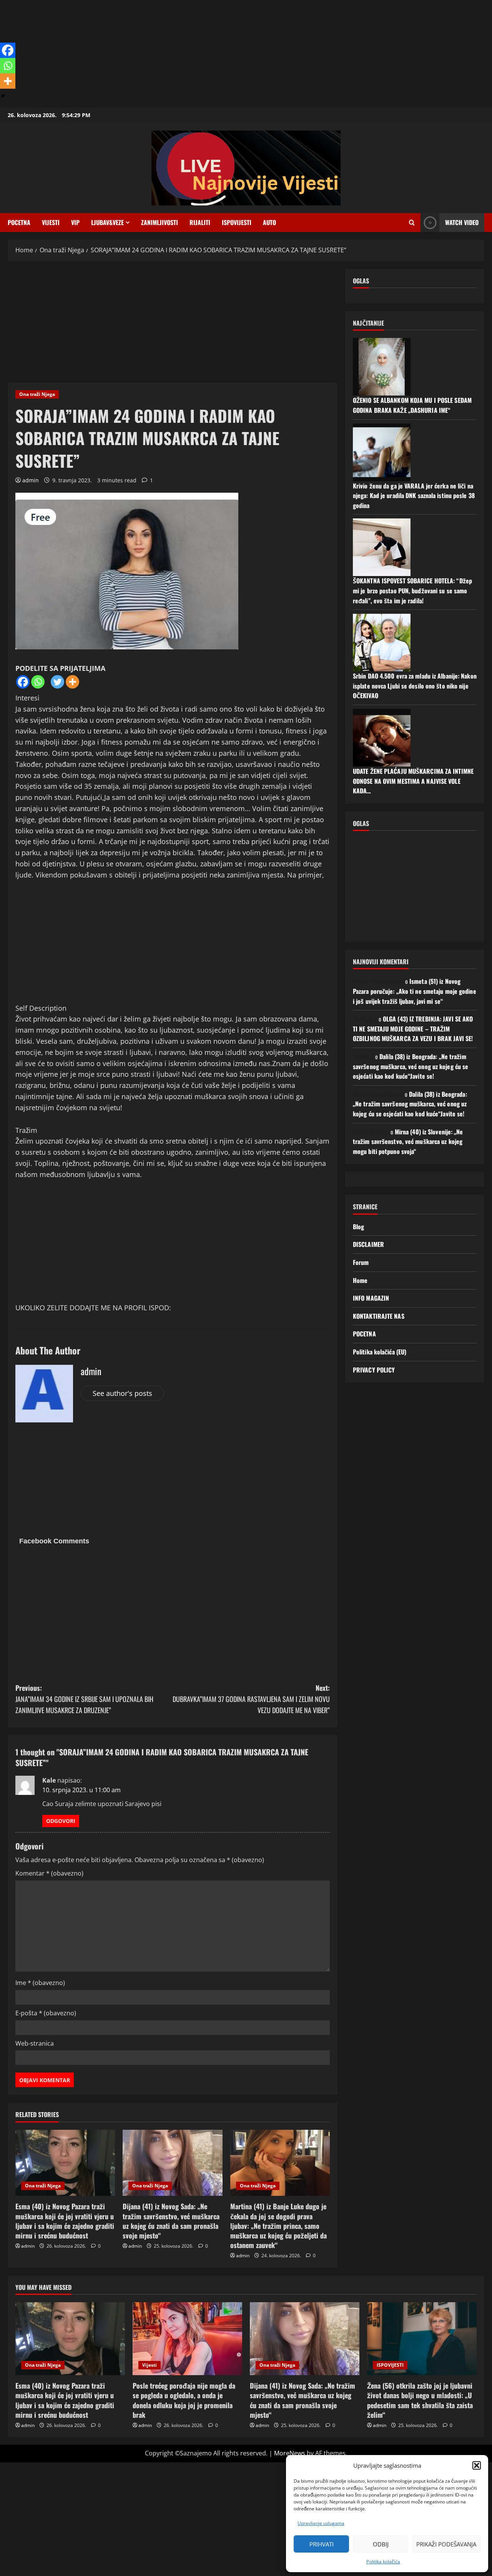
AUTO (269, 222)
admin (31, 480)
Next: (251, 1699)
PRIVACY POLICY (374, 1370)
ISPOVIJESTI (237, 222)
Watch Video (462, 222)
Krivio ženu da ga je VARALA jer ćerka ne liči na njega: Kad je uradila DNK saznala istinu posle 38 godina (414, 496)
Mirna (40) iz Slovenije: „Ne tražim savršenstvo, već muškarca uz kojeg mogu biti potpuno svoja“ (408, 1141)
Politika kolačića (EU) (380, 1352)
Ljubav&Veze (107, 222)
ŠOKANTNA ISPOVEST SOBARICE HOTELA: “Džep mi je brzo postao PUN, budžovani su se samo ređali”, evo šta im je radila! (412, 590)
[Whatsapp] (38, 682)
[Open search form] (412, 223)
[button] (477, 2465)
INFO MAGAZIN (371, 1298)
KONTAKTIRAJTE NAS (379, 1316)
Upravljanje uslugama (321, 2523)
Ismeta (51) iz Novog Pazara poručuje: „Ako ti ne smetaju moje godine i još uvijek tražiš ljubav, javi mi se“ (415, 991)
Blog (358, 1227)
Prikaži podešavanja (446, 2544)
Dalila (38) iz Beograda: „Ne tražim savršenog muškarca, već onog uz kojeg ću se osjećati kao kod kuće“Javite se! (411, 1066)
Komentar (49, 1873)
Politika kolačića (383, 2562)
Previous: (84, 1699)
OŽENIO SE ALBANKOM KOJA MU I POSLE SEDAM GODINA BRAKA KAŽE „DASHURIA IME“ (412, 405)
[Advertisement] (231, 54)
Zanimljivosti (160, 222)
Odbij (381, 2544)
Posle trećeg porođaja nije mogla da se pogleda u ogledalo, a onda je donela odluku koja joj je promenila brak (184, 2400)
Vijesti (51, 222)
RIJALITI (200, 222)
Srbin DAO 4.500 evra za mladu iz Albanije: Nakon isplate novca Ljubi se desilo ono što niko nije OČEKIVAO (415, 686)
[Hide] (3, 96)
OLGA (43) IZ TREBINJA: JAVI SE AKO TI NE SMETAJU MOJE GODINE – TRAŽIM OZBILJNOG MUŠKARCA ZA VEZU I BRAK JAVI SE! (413, 1029)
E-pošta (46, 2013)
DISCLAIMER (368, 1244)
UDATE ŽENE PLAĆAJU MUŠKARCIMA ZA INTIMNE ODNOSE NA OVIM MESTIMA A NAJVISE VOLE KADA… (413, 781)
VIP (75, 222)
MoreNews (290, 2453)
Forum (361, 1262)
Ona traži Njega (37, 394)
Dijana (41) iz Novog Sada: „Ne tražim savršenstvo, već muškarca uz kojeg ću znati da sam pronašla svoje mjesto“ (171, 2221)
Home (360, 1280)
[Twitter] (57, 682)
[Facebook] (23, 682)
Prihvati (322, 2544)
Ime (40, 1983)
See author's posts (122, 1393)
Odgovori (61, 1821)
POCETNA (19, 222)
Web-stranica (35, 2043)
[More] (72, 682)
